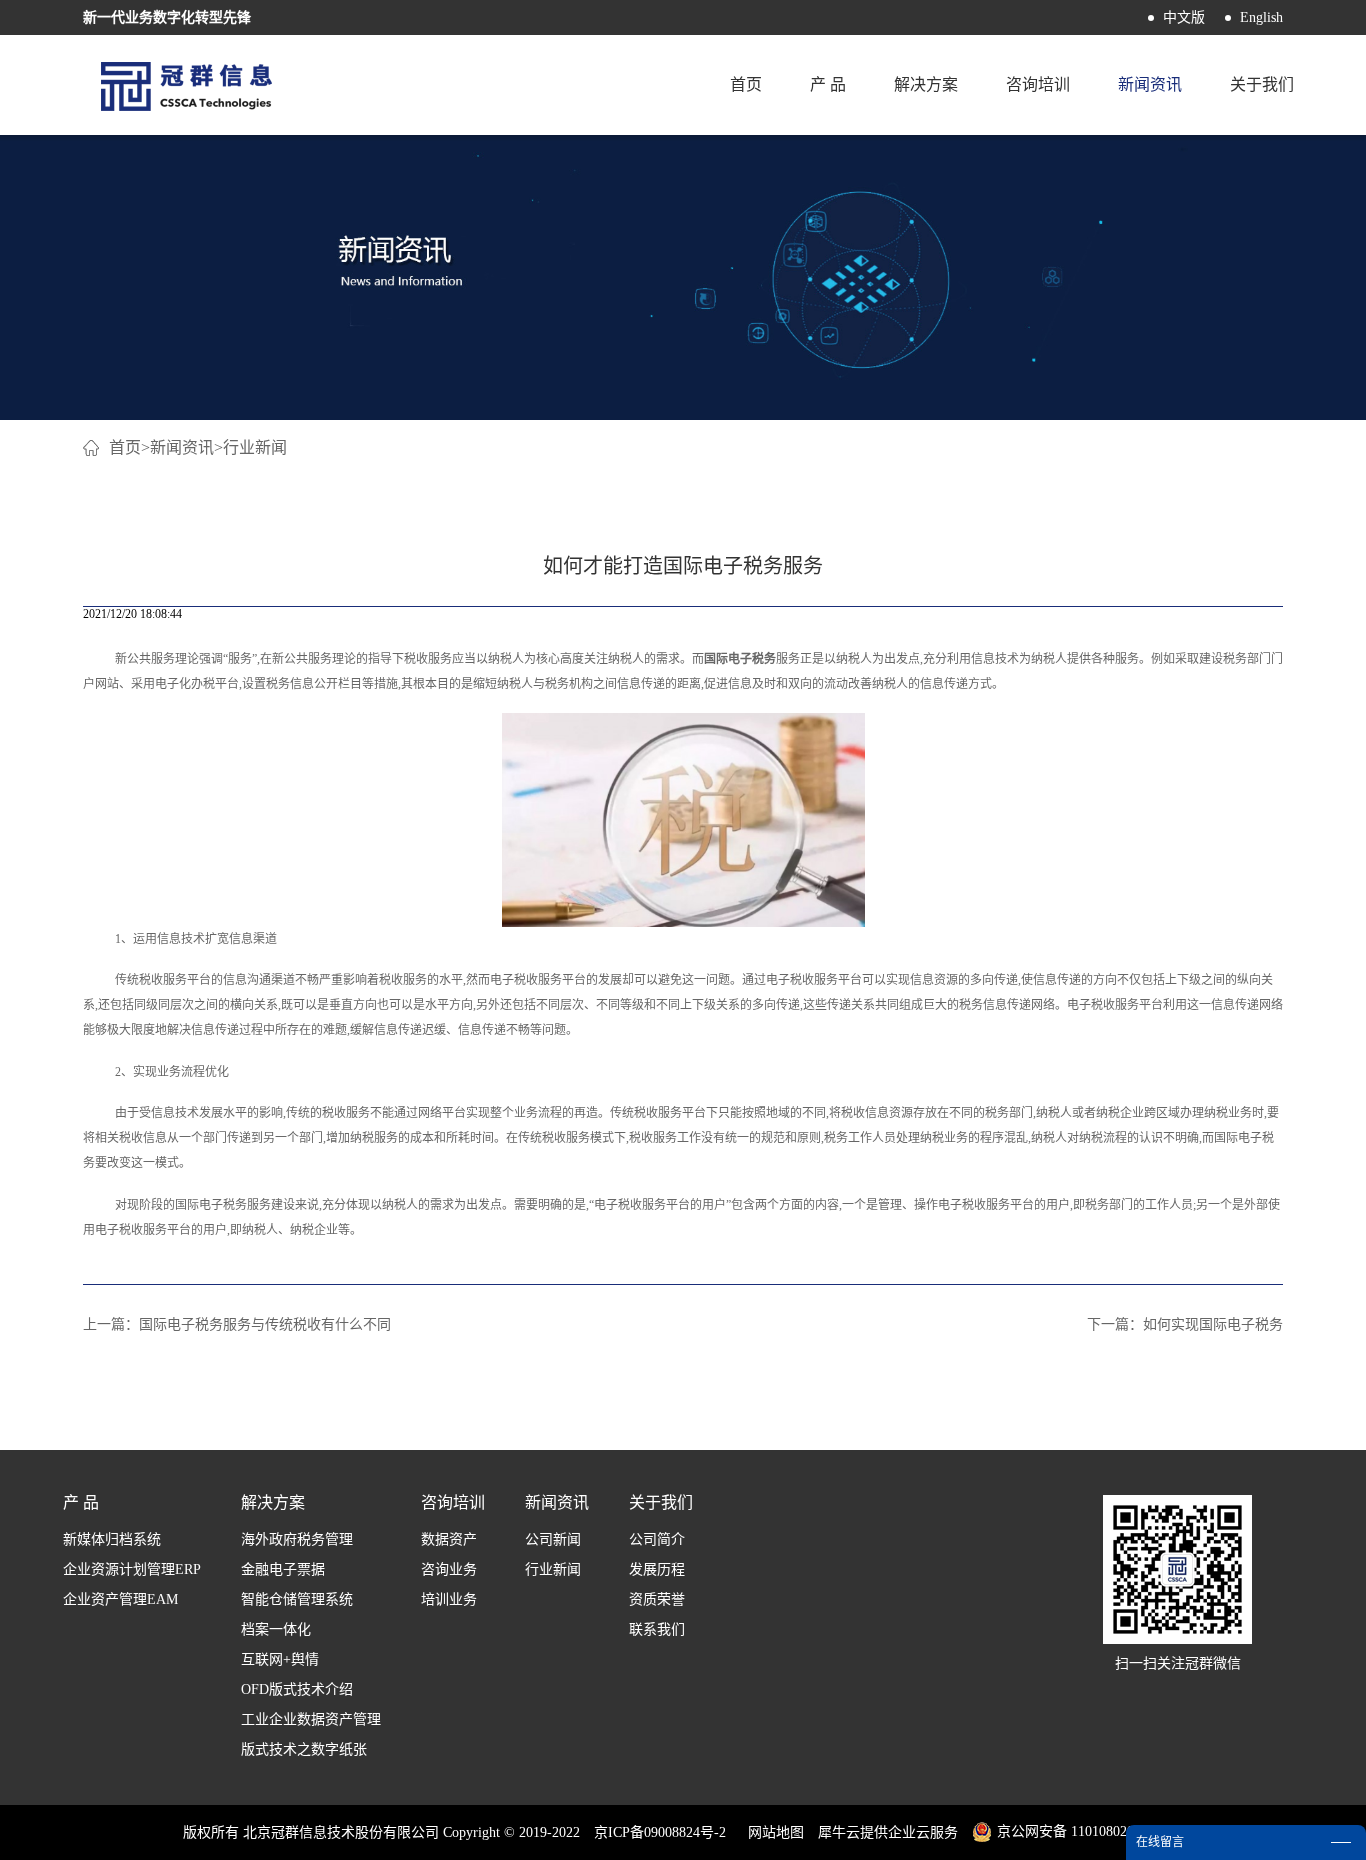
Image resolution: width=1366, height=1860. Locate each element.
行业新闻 (255, 447)
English (1261, 17)
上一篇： (237, 1324)
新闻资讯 (182, 447)
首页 (746, 84)
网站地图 (772, 1832)
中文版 (1184, 17)
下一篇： (1185, 1324)
